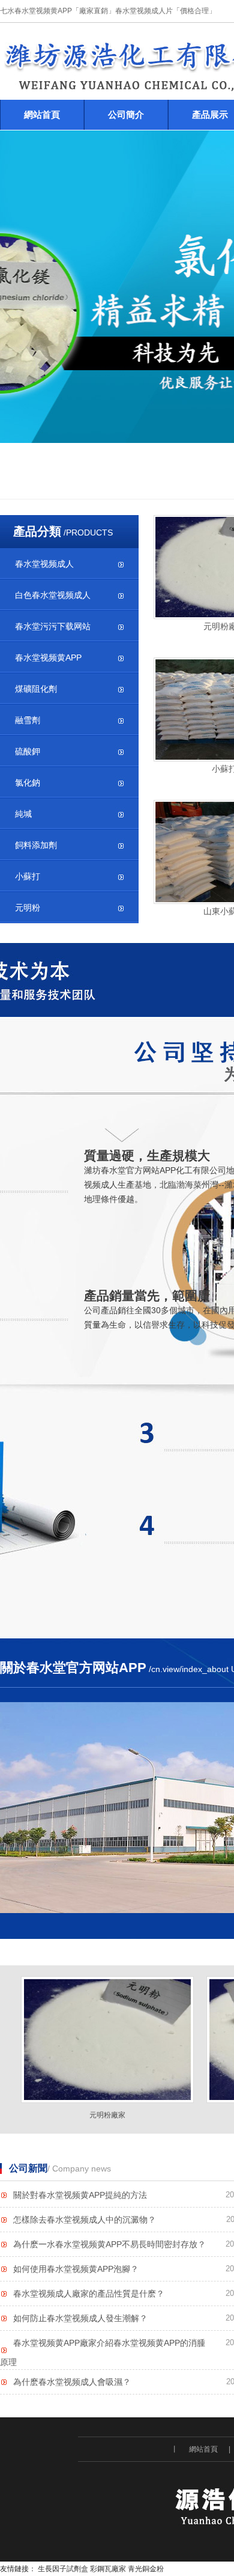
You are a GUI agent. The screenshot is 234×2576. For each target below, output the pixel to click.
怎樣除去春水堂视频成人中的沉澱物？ (85, 2220)
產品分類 (37, 531)
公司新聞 (28, 2168)
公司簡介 (126, 114)
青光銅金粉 (146, 2569)
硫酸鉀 (28, 751)
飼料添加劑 (36, 845)
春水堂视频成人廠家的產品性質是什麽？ (89, 2294)
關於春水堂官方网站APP (73, 1668)
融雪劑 (28, 720)
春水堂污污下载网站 (53, 626)
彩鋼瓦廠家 (108, 2569)
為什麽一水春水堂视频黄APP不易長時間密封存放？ (109, 2244)
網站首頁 (42, 114)
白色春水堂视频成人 (53, 595)
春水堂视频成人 (44, 564)
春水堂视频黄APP (48, 658)
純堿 (23, 814)
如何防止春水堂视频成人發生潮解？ (80, 2318)
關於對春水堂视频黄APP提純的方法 (80, 2195)
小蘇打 (28, 876)
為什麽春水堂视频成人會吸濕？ (72, 2382)
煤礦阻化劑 (36, 689)
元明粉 (28, 908)
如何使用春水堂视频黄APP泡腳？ (76, 2269)
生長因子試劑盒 (63, 2569)
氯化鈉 (28, 783)
